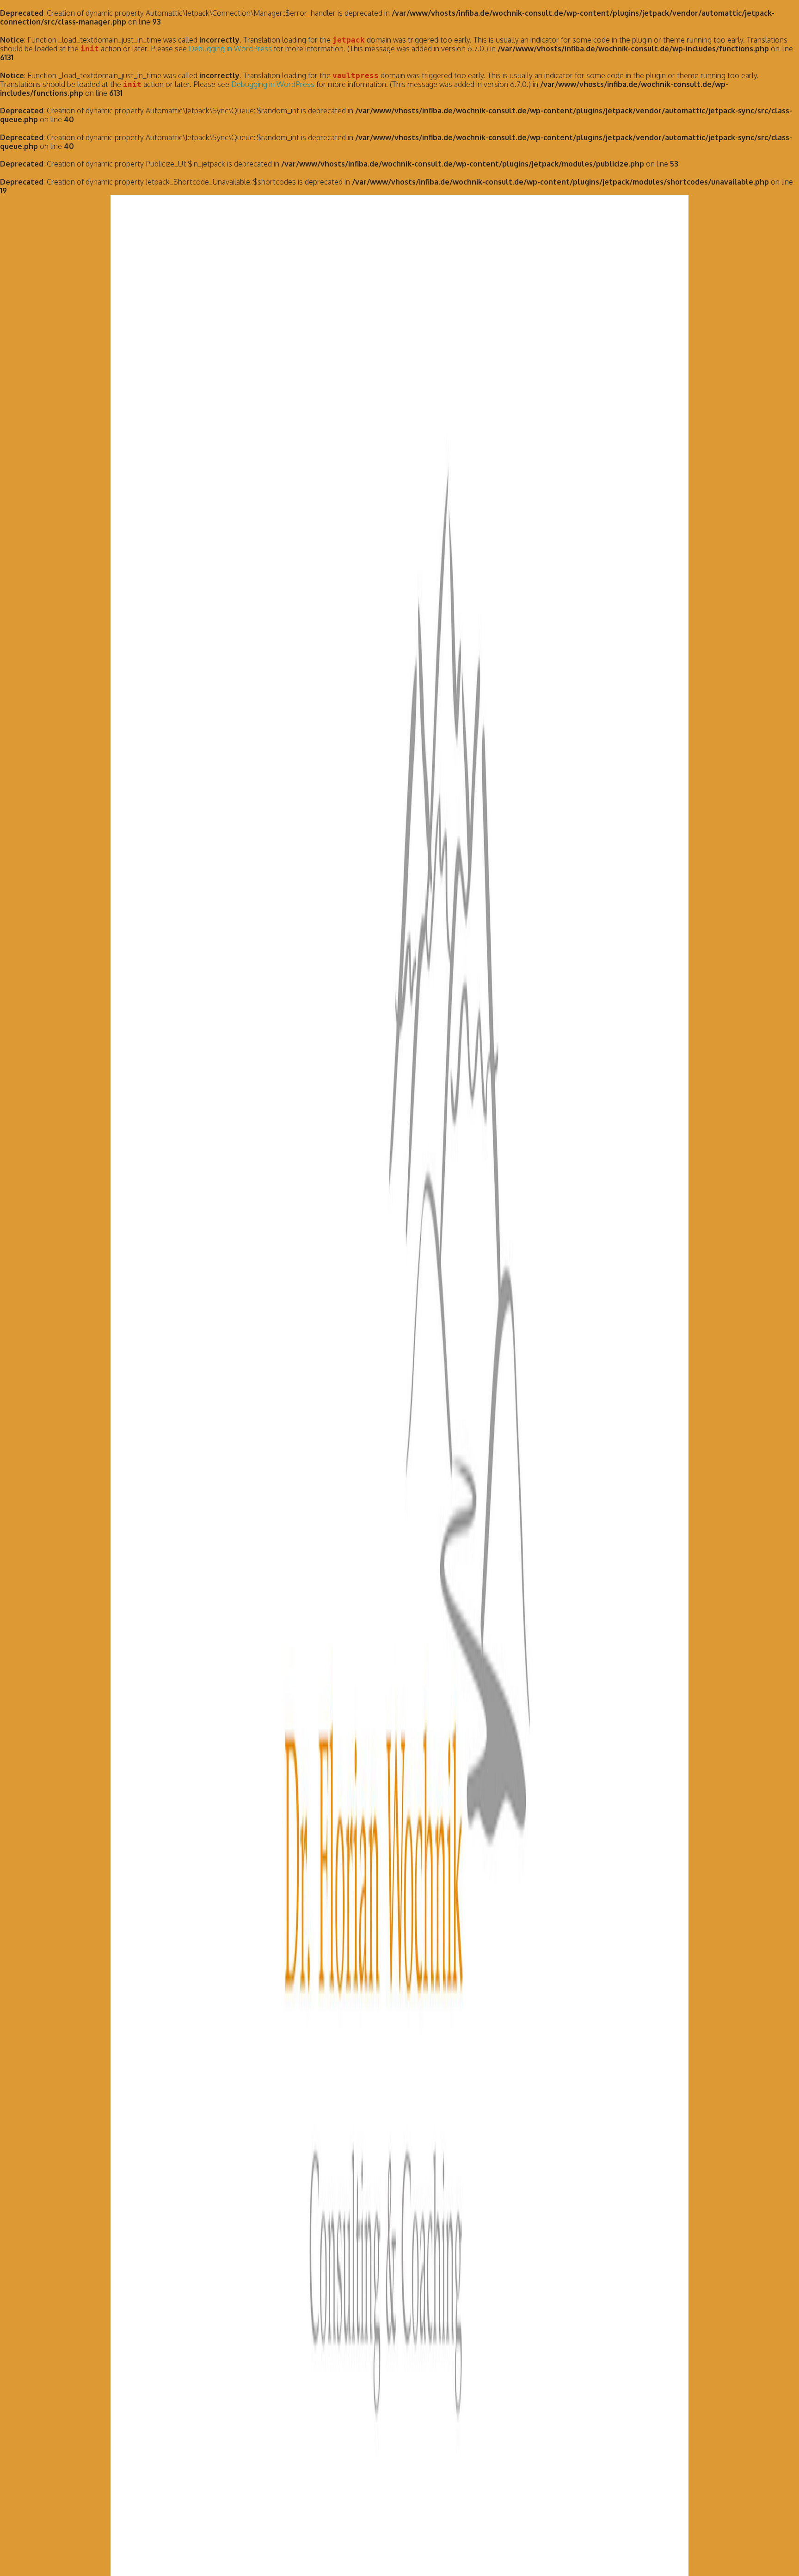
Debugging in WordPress (230, 49)
